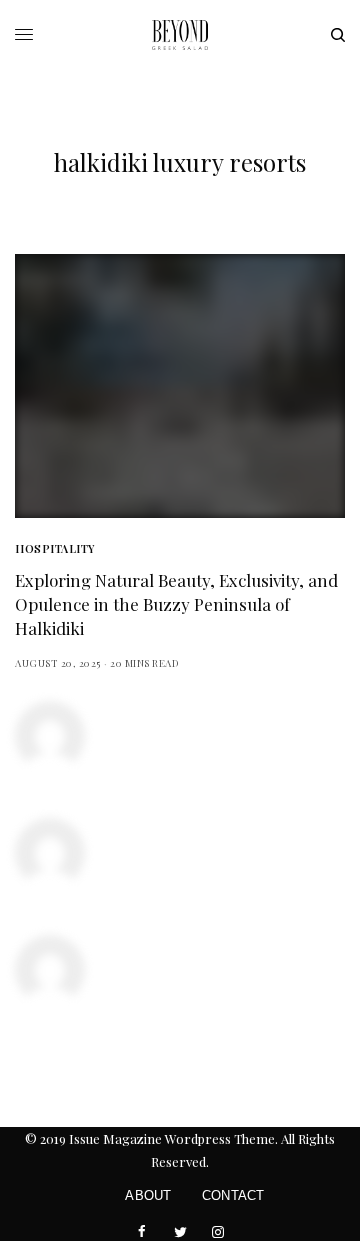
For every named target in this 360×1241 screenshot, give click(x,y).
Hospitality (55, 548)
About (148, 1195)
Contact (233, 1195)
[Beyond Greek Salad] (180, 35)
